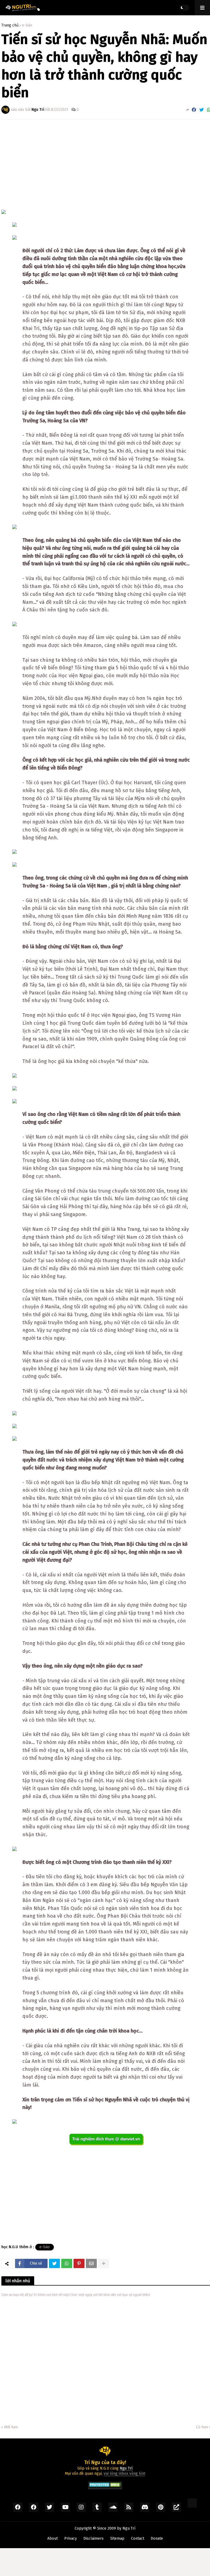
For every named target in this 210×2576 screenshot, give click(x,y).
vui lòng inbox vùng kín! (124, 2474)
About (52, 2538)
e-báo (27, 25)
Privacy (71, 2538)
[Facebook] (194, 110)
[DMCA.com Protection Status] (105, 2486)
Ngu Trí (129, 2528)
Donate (157, 2538)
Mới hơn (11, 2427)
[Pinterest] (79, 2263)
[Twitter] (202, 110)
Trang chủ (10, 25)
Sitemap (117, 2538)
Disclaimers (94, 2538)
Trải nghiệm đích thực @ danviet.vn (106, 2139)
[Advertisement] (106, 165)
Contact (138, 2538)
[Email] (91, 2263)
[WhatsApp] (67, 2263)
